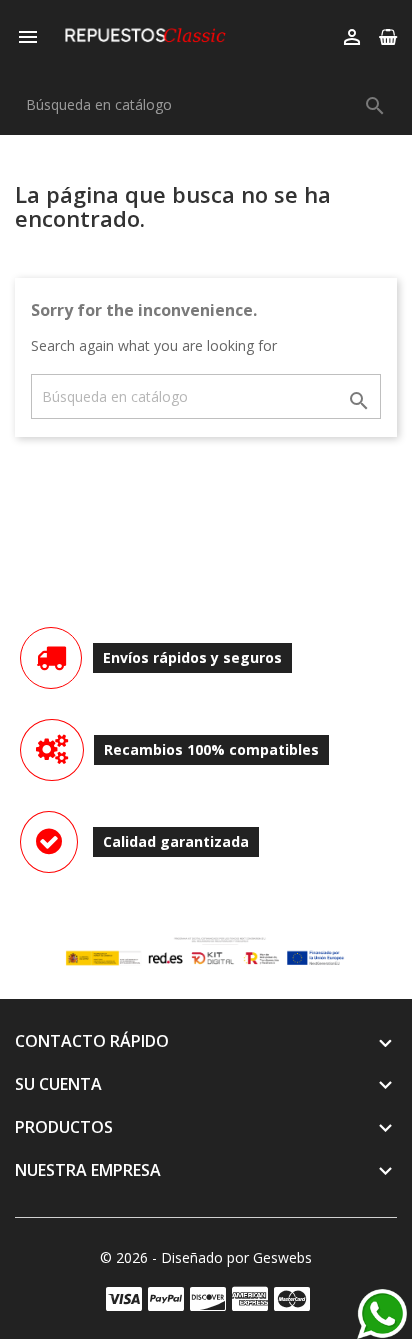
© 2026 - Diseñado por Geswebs (206, 1257)
